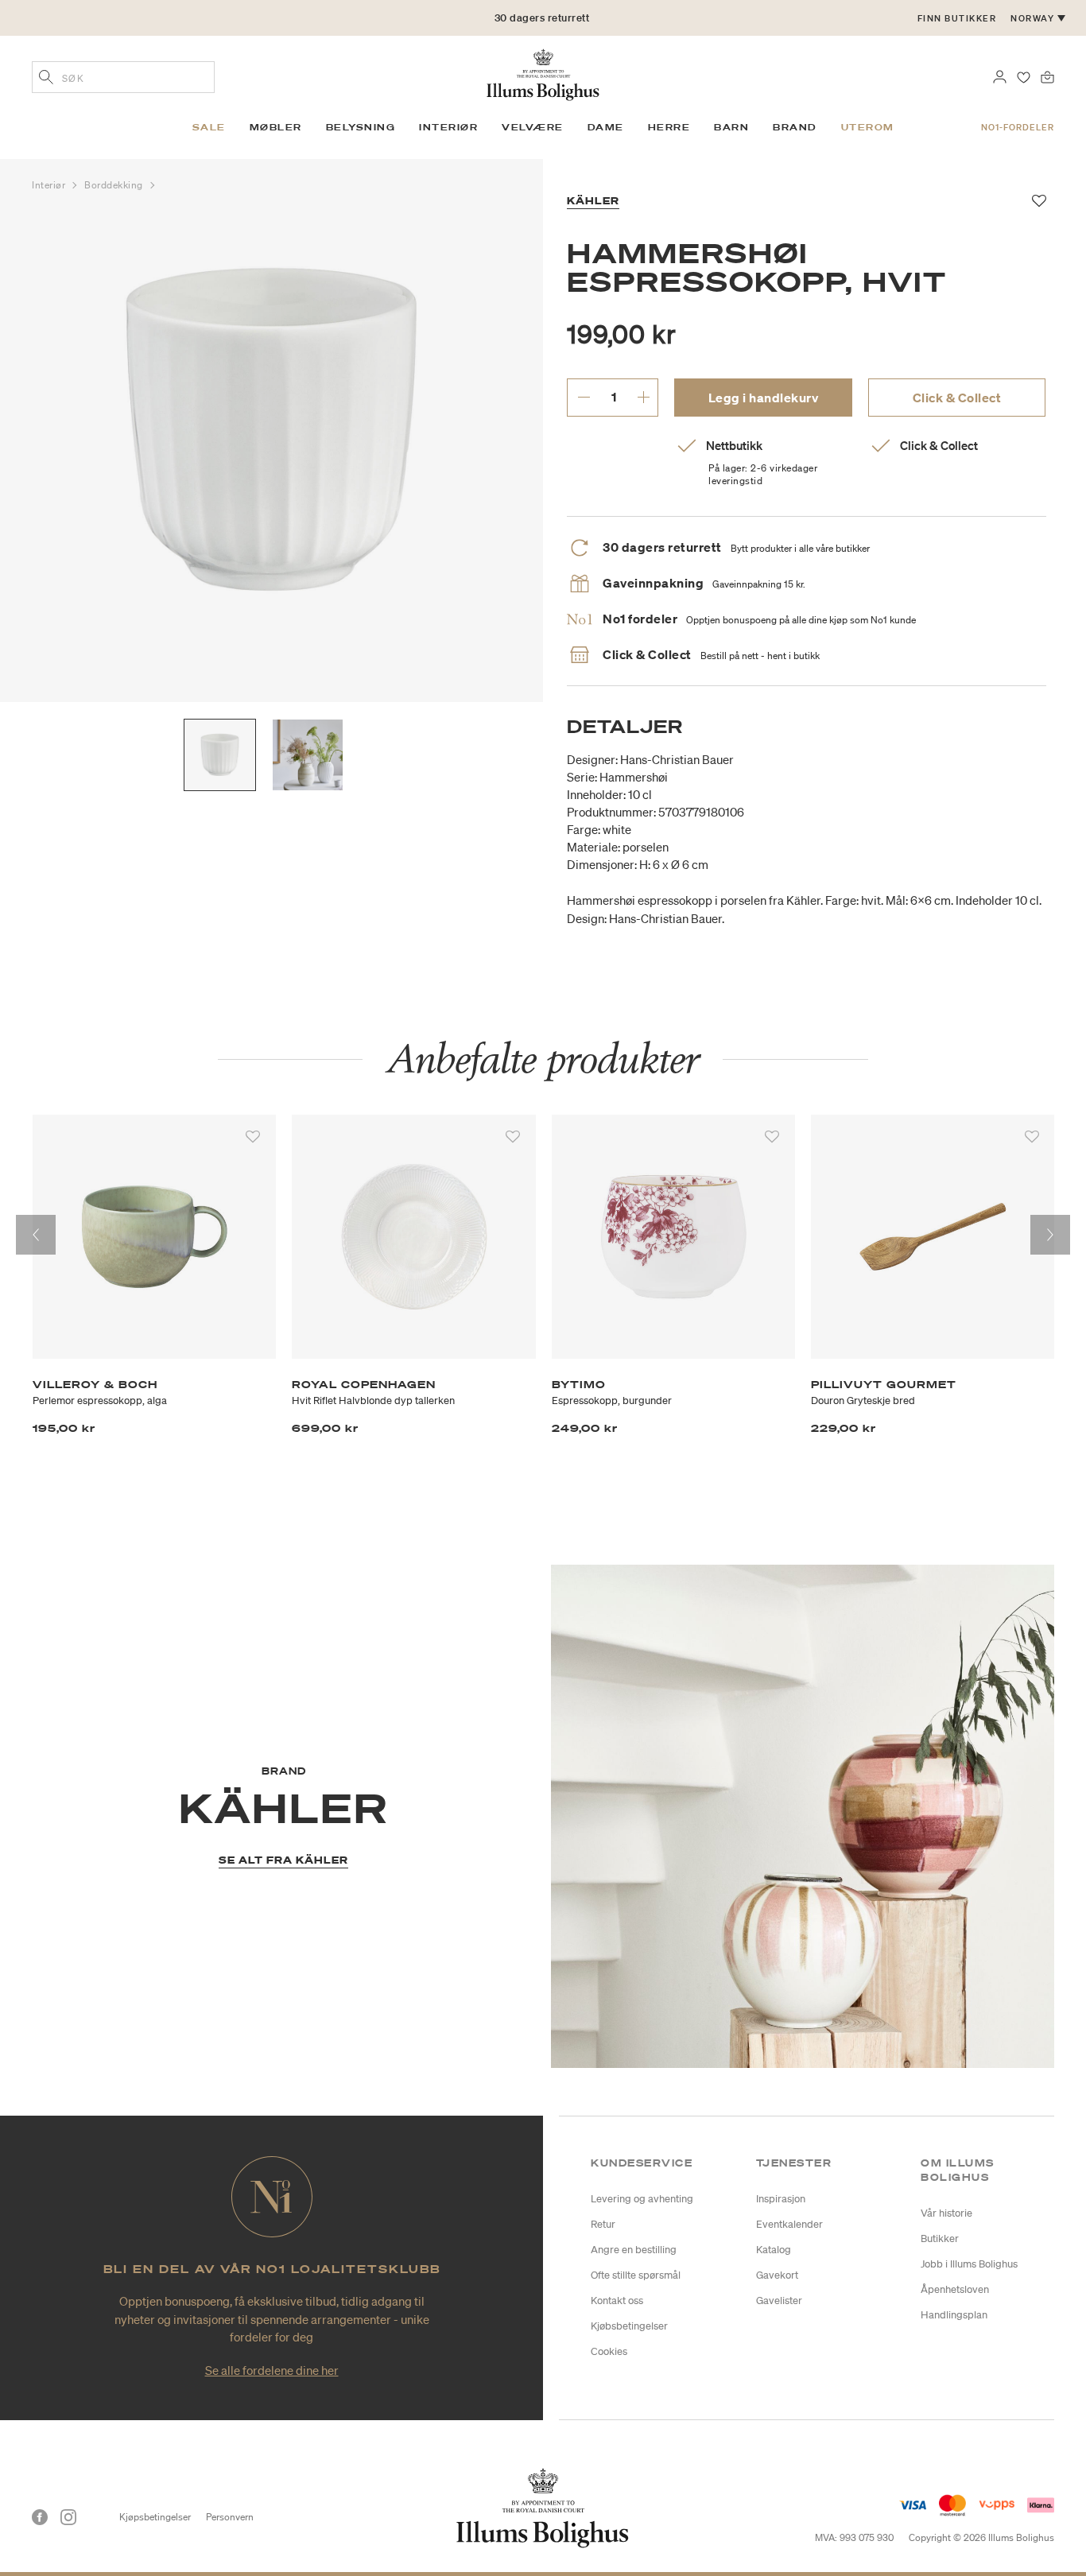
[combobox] (123, 77)
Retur (603, 2224)
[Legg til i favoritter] (253, 1137)
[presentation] (36, 1235)
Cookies (609, 2351)
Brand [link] (795, 127)
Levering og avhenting (642, 2199)
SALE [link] (209, 127)
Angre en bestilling (634, 2250)
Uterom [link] (868, 127)
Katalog (774, 2250)
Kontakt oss (617, 2301)
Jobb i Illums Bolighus (969, 2264)
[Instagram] (68, 2517)
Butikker (940, 2238)
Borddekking (115, 185)
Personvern (230, 2517)
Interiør (50, 185)
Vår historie (946, 2213)
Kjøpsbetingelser (155, 2517)
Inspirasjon (781, 2199)
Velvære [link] (533, 127)
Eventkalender (789, 2224)
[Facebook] (40, 2517)
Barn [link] (731, 127)
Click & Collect (957, 398)
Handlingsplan (954, 2315)
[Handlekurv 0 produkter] (1047, 76)
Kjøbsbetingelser (629, 2326)
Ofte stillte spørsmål (636, 2275)
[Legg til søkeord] (46, 79)
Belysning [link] (361, 127)
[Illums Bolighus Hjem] (543, 73)
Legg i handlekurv (764, 398)
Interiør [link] (448, 127)
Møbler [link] (276, 127)
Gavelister (779, 2301)
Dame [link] (606, 127)
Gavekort (777, 2275)
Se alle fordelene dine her (272, 2370)
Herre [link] (669, 127)
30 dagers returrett (542, 18)
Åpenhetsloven (955, 2289)
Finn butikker (957, 18)
